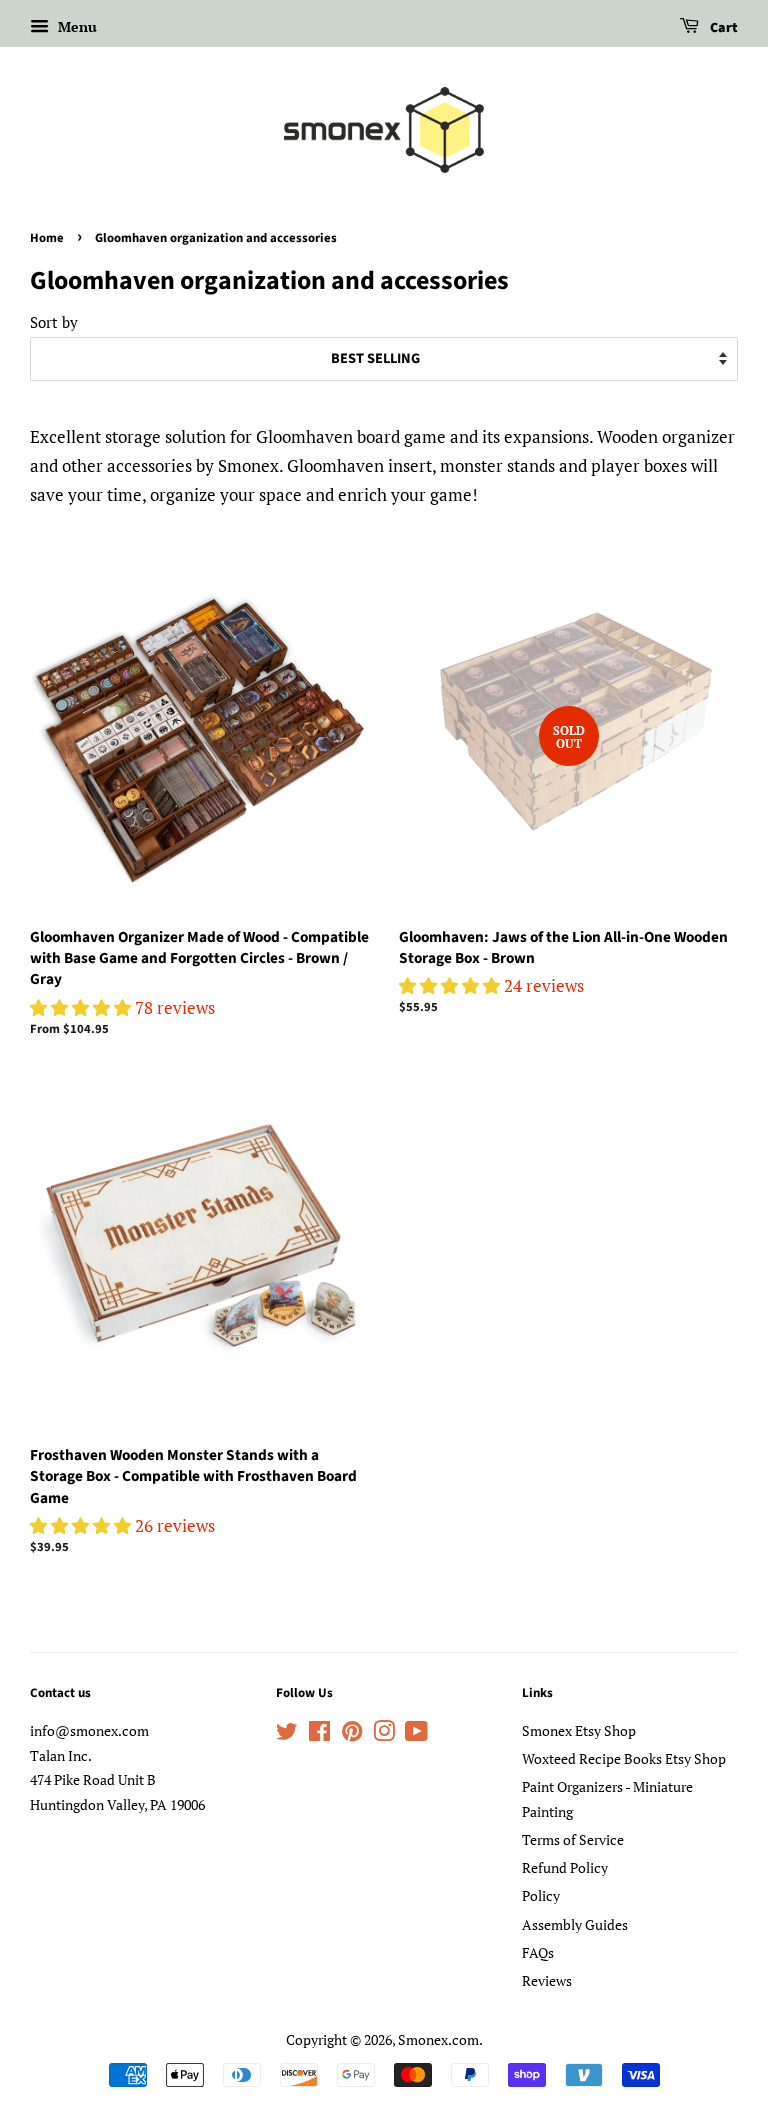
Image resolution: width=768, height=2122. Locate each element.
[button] (82, 1007)
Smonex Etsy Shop (579, 1730)
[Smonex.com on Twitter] (287, 1734)
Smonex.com (438, 2039)
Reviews (547, 1980)
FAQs (538, 1952)
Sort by (54, 322)
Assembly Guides (575, 1924)
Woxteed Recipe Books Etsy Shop (624, 1758)
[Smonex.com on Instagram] (384, 1734)
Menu (75, 26)
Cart (722, 28)
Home (47, 238)
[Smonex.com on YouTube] (416, 1734)
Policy (541, 1895)
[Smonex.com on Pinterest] (352, 1734)
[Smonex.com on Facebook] (319, 1734)
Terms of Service (573, 1839)
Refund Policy (565, 1867)
